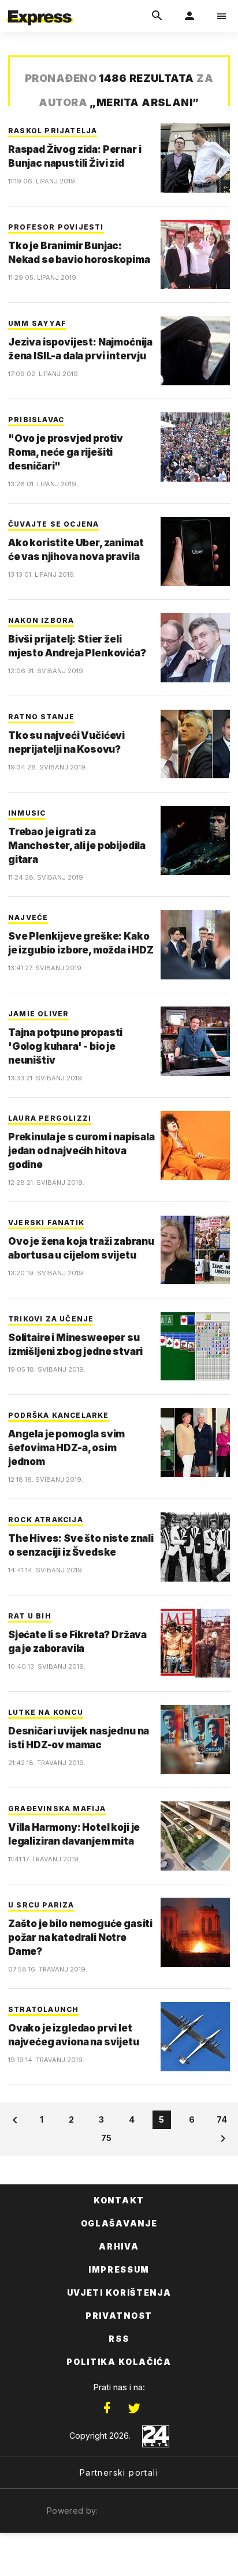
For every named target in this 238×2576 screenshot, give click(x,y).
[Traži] (157, 16)
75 (106, 2138)
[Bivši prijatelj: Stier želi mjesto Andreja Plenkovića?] (195, 648)
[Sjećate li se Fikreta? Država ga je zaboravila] (195, 1643)
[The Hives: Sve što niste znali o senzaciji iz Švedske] (195, 1547)
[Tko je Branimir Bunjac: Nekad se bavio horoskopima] (195, 254)
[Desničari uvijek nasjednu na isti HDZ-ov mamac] (195, 1740)
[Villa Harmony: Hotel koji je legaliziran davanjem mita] (195, 1836)
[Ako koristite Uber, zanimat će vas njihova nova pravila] (195, 551)
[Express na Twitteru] (134, 2408)
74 (222, 2119)
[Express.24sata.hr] (40, 7)
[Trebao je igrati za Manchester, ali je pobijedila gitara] (195, 840)
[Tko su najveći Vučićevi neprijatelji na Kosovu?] (195, 744)
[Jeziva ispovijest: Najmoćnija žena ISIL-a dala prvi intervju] (195, 351)
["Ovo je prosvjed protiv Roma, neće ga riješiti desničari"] (195, 447)
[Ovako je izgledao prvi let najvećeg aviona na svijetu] (195, 2037)
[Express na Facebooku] (107, 2408)
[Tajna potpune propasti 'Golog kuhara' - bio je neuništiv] (195, 1041)
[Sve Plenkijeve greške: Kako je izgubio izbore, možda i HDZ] (195, 945)
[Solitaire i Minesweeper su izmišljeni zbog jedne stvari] (195, 1346)
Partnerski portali (119, 2472)
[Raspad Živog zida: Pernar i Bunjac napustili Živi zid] (195, 158)
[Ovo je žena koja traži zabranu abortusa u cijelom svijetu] (195, 1250)
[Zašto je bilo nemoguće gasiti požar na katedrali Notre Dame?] (195, 1932)
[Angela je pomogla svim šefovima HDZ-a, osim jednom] (195, 1443)
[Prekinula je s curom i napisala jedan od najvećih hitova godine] (195, 1146)
